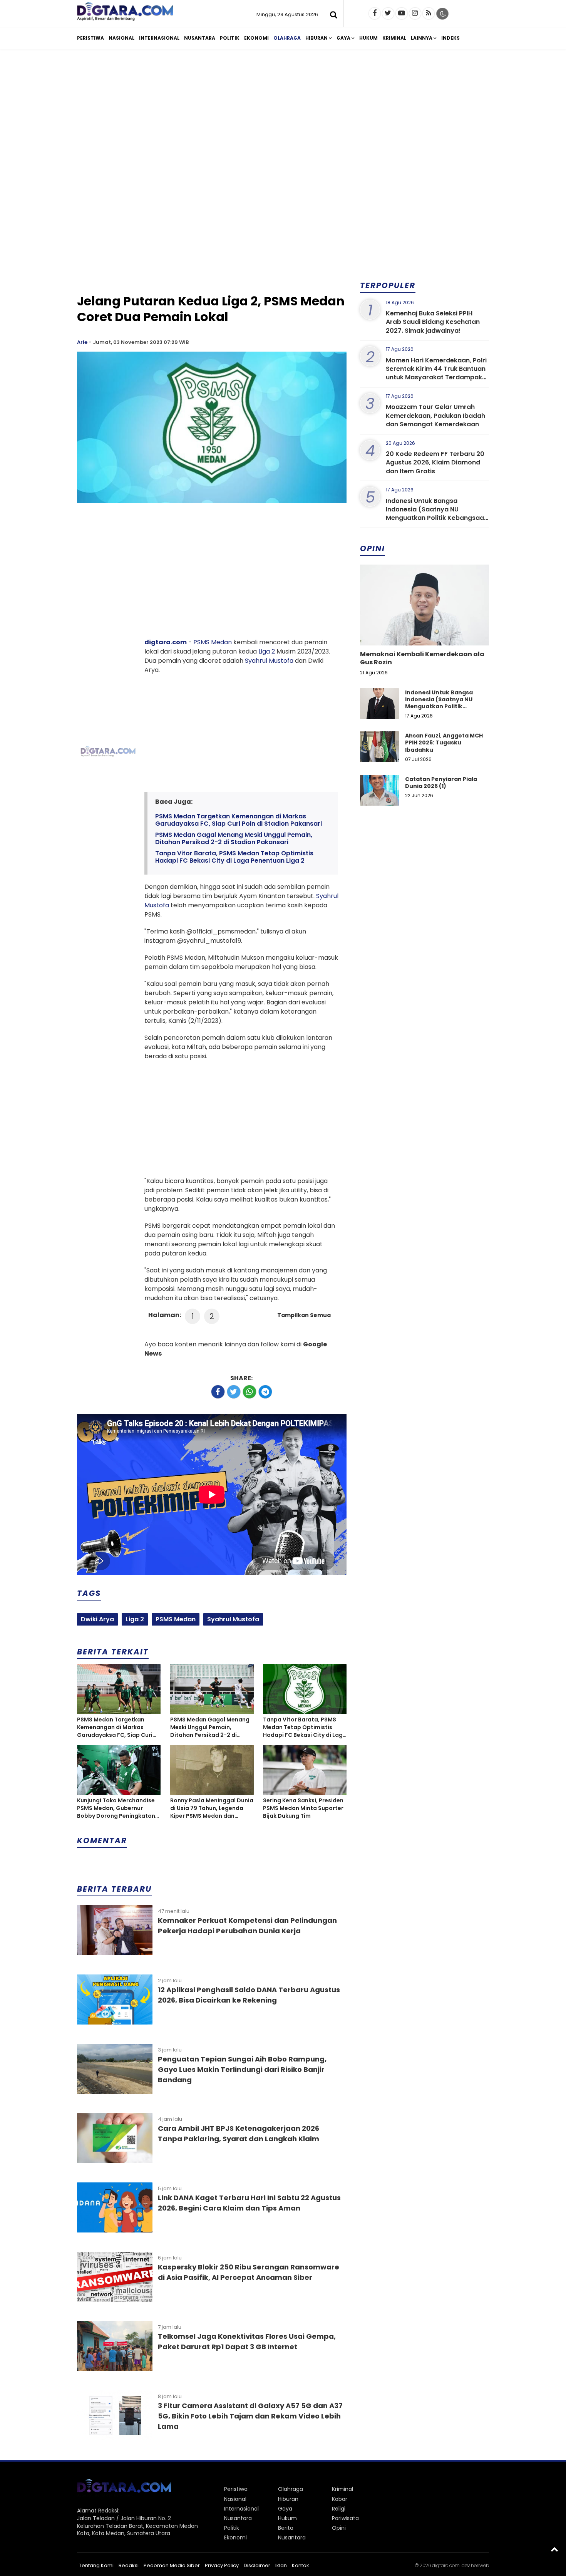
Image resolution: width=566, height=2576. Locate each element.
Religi (339, 2509)
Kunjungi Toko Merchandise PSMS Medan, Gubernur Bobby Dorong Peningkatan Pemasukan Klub (116, 1808)
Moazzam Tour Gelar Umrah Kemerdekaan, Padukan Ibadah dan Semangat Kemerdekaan (435, 416)
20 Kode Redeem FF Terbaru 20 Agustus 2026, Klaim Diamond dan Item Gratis (435, 463)
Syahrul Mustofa (269, 661)
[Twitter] (388, 13)
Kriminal (394, 38)
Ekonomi (256, 38)
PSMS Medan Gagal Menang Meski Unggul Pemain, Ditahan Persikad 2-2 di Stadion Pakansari (234, 838)
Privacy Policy (222, 2565)
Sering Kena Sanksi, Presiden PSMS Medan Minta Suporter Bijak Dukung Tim (303, 1808)
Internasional (159, 38)
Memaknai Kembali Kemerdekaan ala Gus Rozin (422, 658)
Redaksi (129, 2565)
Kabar (340, 2499)
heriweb (480, 2565)
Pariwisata (345, 2518)
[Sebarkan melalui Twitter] (234, 1392)
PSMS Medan (213, 642)
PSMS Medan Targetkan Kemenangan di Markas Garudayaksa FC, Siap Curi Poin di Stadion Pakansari (239, 820)
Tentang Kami (96, 2565)
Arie (82, 342)
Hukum (368, 38)
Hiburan (316, 38)
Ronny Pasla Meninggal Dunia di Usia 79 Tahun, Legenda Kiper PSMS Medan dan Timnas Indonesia (212, 1808)
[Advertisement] (283, 115)
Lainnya (422, 38)
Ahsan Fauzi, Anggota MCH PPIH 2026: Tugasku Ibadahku (444, 742)
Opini (339, 2528)
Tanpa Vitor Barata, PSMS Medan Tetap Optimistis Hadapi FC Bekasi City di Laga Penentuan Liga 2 (234, 857)
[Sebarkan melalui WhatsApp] (250, 1392)
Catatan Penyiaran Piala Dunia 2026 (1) (441, 783)
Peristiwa (90, 38)
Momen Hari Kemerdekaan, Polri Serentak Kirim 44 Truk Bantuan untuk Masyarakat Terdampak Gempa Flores (436, 373)
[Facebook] (375, 13)
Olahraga (287, 38)
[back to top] (554, 2549)
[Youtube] (402, 13)
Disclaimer (257, 2565)
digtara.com (166, 642)
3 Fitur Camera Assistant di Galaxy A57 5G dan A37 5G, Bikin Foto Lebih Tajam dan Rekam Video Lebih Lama (250, 2416)
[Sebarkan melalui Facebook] (218, 1392)
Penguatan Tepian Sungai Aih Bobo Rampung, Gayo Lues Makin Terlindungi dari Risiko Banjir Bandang (242, 2069)
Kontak (301, 2565)
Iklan (281, 2565)
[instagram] (415, 13)
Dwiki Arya (97, 1619)
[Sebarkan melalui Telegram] (265, 1392)
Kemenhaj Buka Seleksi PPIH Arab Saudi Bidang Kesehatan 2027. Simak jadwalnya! (433, 322)
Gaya (343, 38)
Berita (286, 2528)
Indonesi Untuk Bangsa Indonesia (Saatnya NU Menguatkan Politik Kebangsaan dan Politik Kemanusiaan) (437, 514)
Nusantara (200, 38)
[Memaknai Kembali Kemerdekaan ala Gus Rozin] (424, 631)
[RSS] (429, 13)
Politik (230, 38)
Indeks (450, 38)
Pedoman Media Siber (172, 2565)
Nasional (121, 38)
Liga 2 (267, 651)
